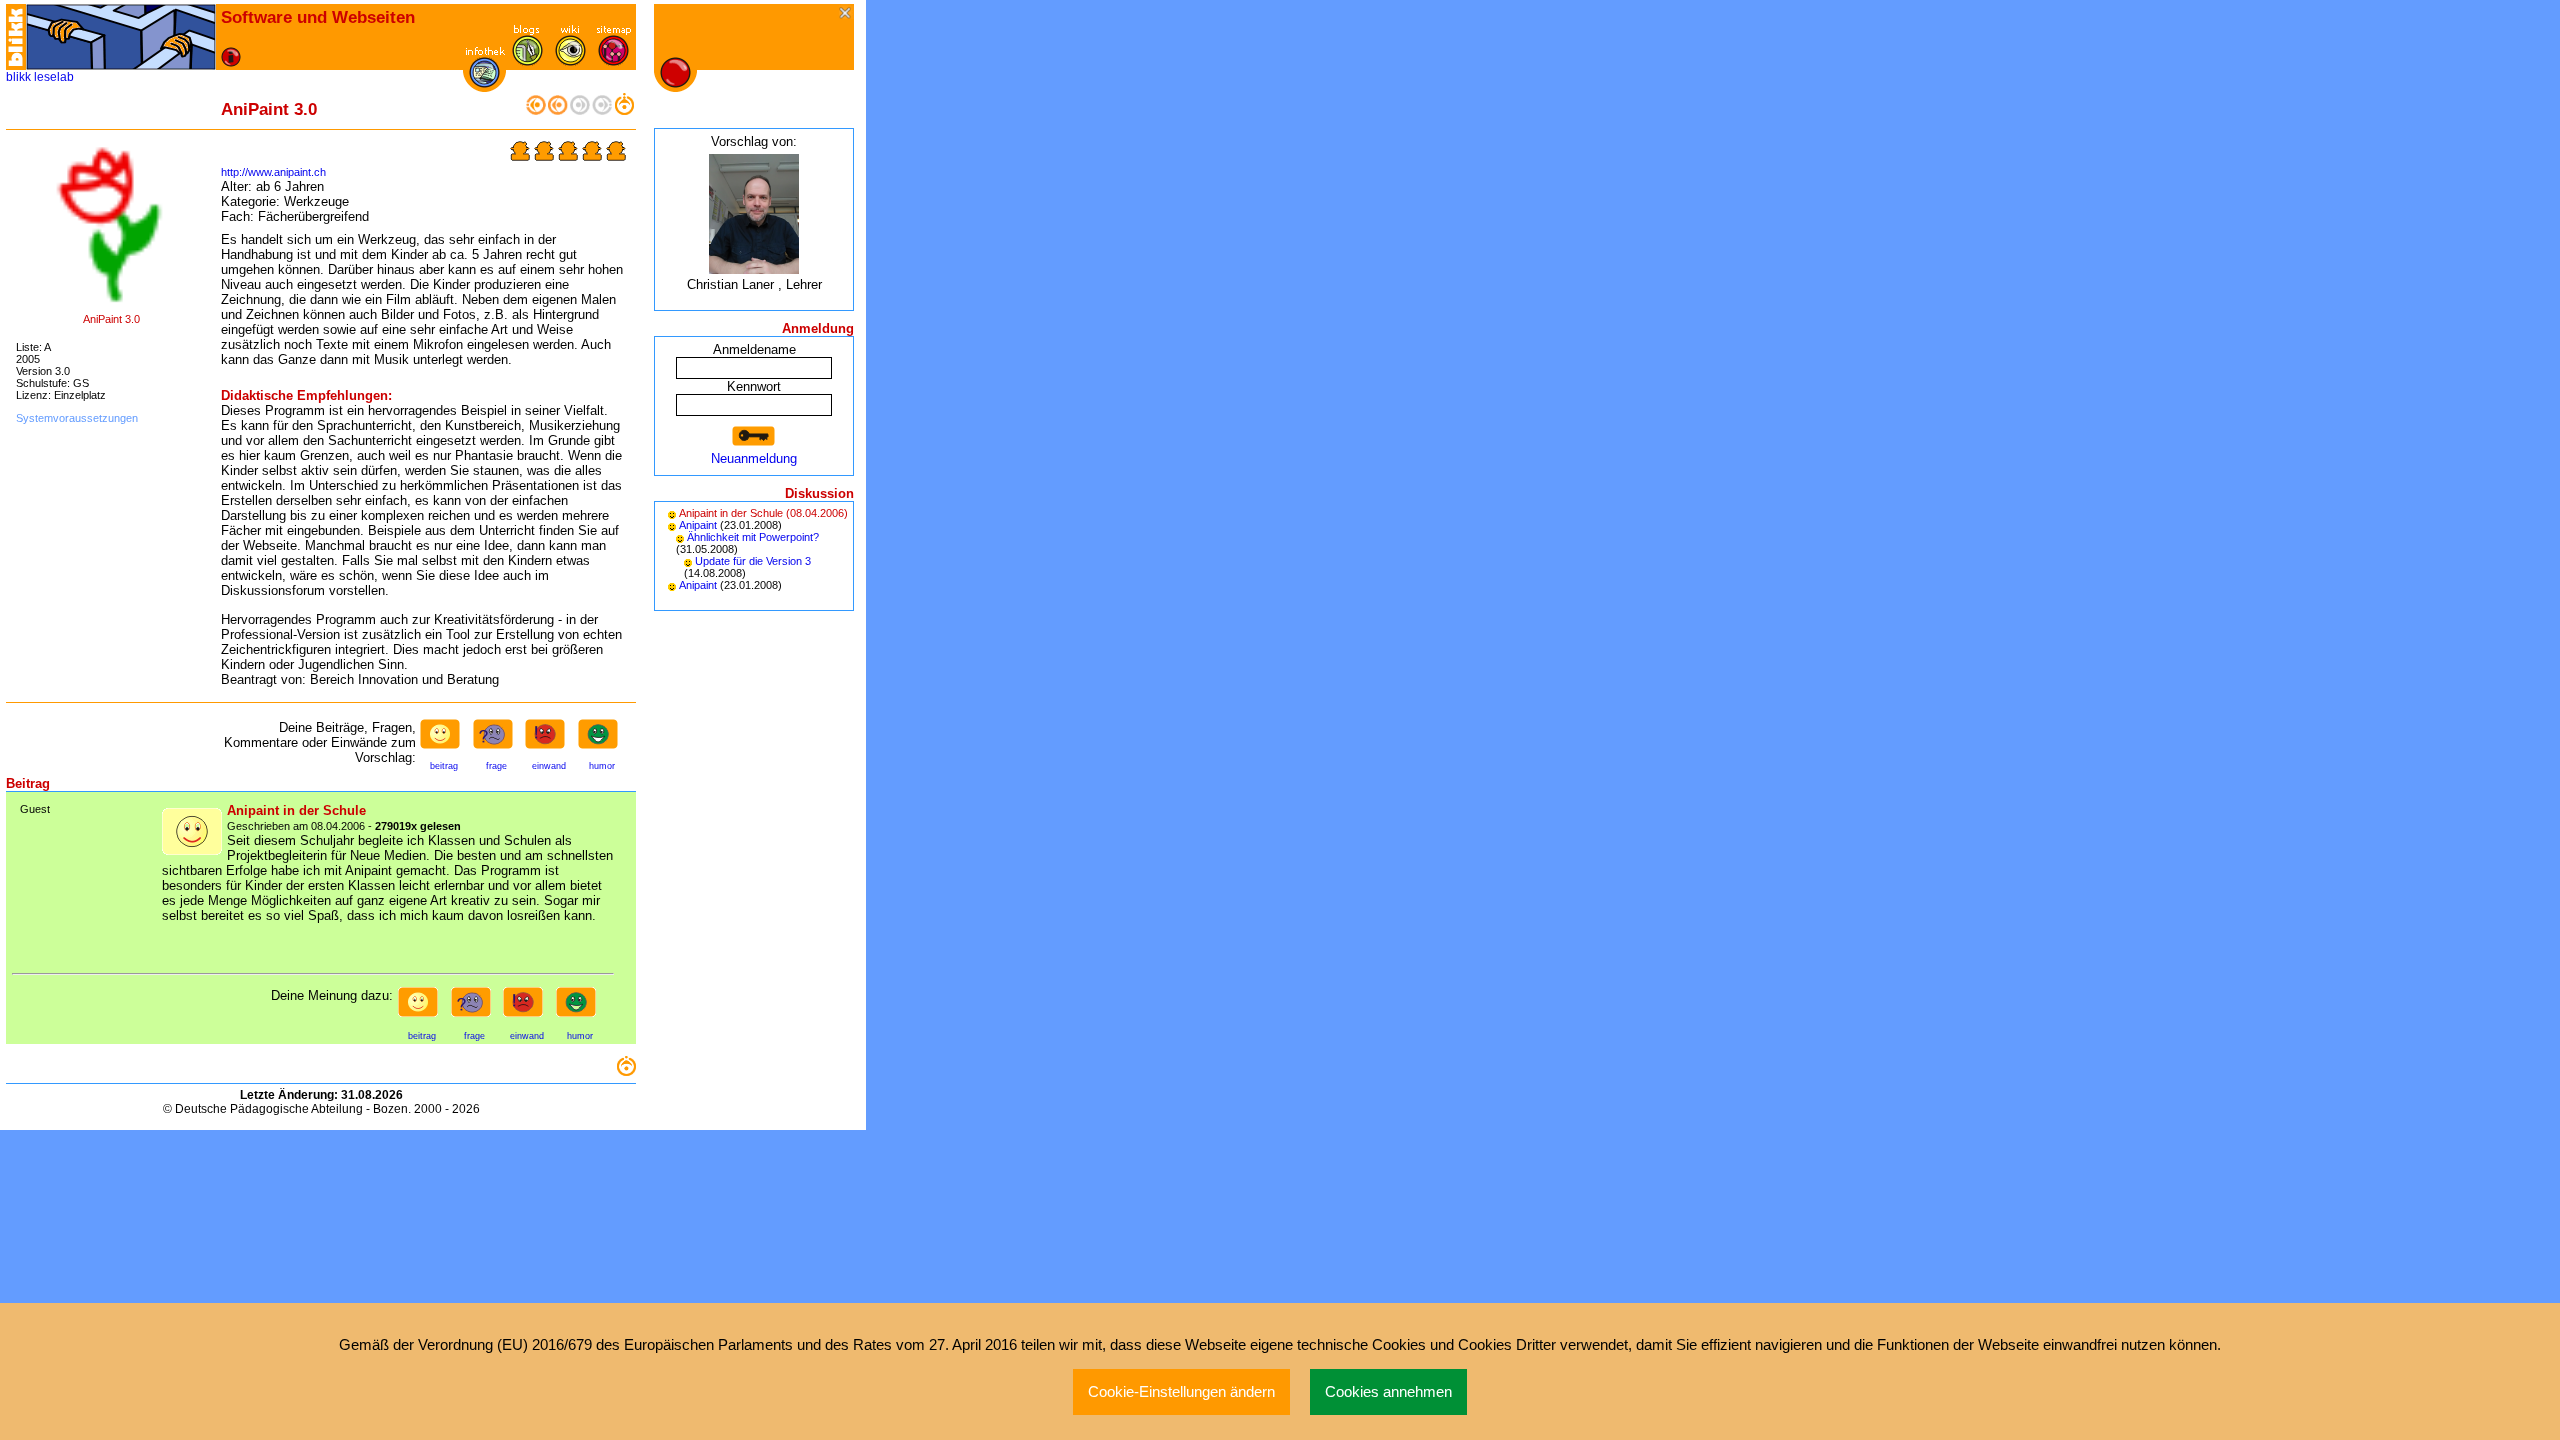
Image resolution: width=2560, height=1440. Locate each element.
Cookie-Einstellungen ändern (1181, 1392)
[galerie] (570, 61)
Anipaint (698, 525)
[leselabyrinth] (121, 37)
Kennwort (754, 386)
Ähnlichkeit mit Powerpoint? (753, 537)
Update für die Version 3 (753, 561)
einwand (549, 766)
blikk (18, 77)
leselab (54, 77)
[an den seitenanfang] (626, 1071)
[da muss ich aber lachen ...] (602, 740)
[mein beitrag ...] (444, 740)
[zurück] (558, 110)
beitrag (444, 766)
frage (496, 766)
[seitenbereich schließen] (846, 14)
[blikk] (16, 37)
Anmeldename (754, 349)
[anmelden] (754, 436)
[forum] (527, 61)
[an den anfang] (536, 110)
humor (602, 766)
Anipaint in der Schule (731, 513)
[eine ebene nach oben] (624, 110)
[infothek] (484, 83)
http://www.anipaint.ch (273, 172)
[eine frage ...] (497, 740)
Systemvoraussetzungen (77, 418)
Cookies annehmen (1388, 1392)
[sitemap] (613, 61)
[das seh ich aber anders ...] (549, 740)
